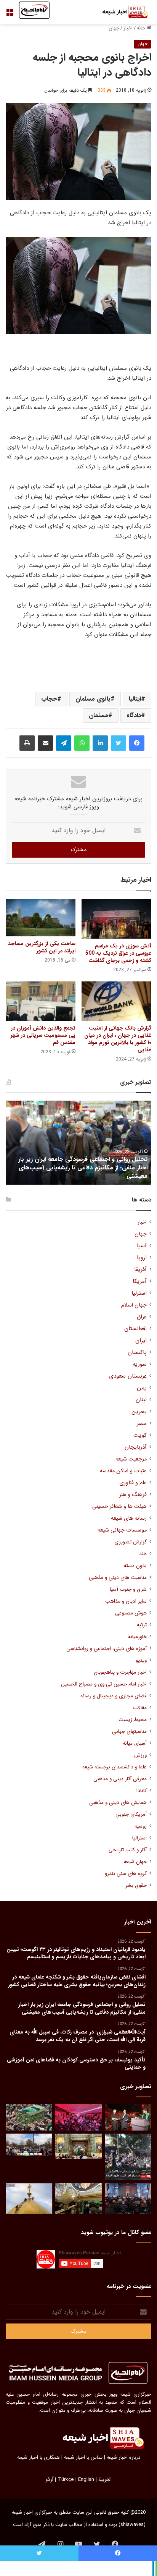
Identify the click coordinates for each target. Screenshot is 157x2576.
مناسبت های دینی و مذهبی (118, 1578)
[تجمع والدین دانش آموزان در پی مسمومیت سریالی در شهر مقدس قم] (41, 1001)
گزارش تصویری (131, 1542)
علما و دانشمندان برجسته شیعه (115, 1767)
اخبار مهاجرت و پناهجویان (120, 1672)
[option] (78, 1143)
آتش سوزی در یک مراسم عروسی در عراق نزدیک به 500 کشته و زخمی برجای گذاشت (118, 953)
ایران (141, 1341)
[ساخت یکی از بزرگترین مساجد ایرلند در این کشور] (41, 918)
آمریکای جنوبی (131, 1814)
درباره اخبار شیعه (123, 2457)
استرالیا (139, 1838)
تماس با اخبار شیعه (83, 2457)
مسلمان (99, 715)
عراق (142, 1317)
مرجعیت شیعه (131, 1459)
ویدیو (141, 1660)
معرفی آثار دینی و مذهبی (120, 1779)
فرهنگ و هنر (133, 1495)
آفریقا (140, 1270)
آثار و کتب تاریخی (128, 1850)
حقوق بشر (136, 1885)
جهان (114, 28)
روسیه (141, 1826)
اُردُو (49, 2480)
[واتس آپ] (82, 743)
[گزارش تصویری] (128, 2157)
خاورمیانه (137, 1637)
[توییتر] (119, 743)
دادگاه (134, 715)
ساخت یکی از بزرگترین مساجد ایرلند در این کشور (42, 947)
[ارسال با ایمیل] (45, 743)
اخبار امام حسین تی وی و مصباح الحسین (104, 1684)
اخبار (128, 28)
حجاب (49, 699)
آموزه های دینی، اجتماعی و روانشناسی (107, 1649)
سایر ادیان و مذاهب (126, 1601)
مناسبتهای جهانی (129, 1732)
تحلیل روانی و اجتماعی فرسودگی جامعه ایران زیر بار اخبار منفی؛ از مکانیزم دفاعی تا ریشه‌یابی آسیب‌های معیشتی (83, 1168)
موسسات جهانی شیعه (122, 1530)
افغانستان (135, 1329)
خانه (142, 28)
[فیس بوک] (137, 743)
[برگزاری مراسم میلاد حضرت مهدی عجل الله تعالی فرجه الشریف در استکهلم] (78, 2117)
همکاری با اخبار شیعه (38, 2457)
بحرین (139, 1412)
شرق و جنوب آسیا (128, 1589)
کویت (140, 1435)
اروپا (142, 1258)
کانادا (142, 1791)
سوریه (140, 1364)
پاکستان (137, 1353)
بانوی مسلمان (93, 699)
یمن (142, 1388)
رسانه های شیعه (129, 1518)
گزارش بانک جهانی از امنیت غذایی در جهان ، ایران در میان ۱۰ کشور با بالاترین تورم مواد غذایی (118, 1039)
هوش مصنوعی (131, 1613)
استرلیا (139, 1293)
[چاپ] (27, 743)
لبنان (141, 1400)
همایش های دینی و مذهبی (118, 1803)
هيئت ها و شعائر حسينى (119, 1507)
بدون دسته (135, 1566)
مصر (142, 1424)
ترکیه (142, 1625)
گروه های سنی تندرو (126, 1874)
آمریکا (140, 1282)
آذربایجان (136, 1447)
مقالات (140, 1708)
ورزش (140, 1755)
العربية (105, 2480)
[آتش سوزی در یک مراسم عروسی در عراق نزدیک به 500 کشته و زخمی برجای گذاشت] (116, 919)
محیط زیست (133, 1720)
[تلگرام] (64, 743)
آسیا (142, 1246)
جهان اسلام (134, 1305)
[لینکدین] (100, 743)
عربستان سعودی (128, 1376)
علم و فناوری (133, 1483)
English (86, 2480)
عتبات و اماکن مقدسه (123, 1471)
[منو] (10, 15)
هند (143, 1554)
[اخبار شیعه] (121, 12)
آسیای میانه (135, 1743)
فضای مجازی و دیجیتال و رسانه (114, 1696)
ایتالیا (135, 699)
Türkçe (66, 2480)
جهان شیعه (135, 1862)
